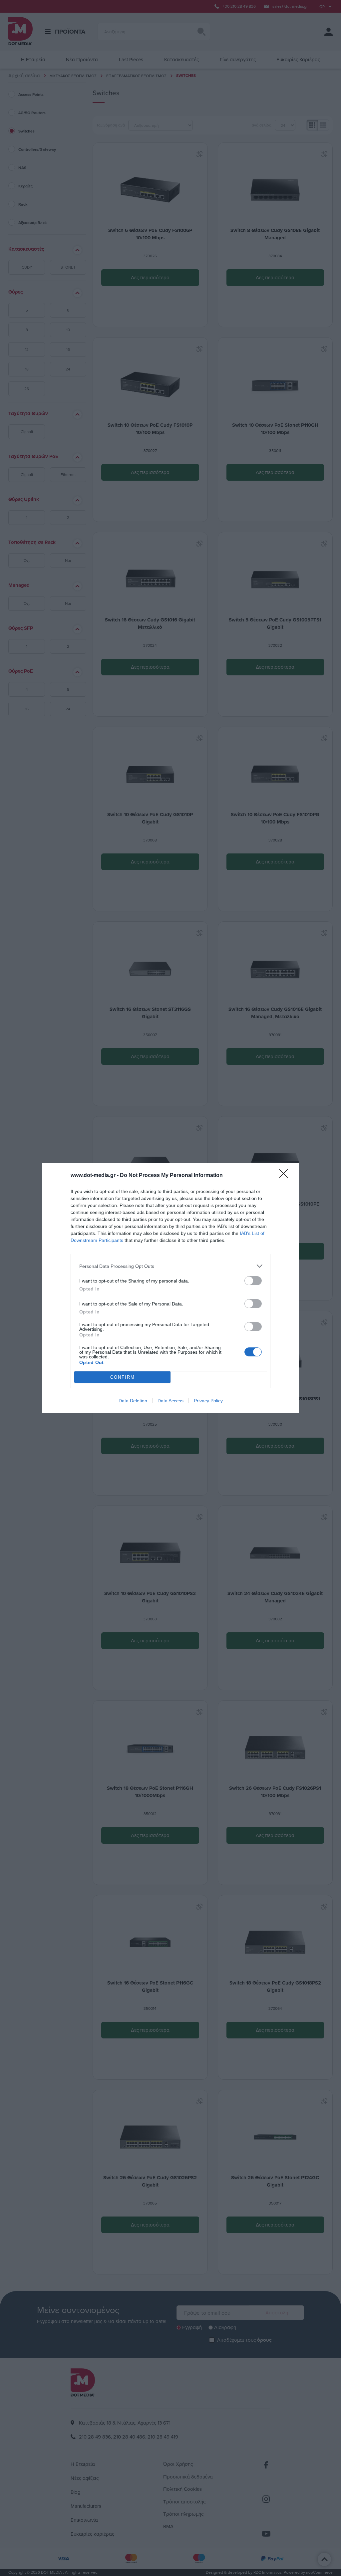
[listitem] (170, 1266)
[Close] (286, 1176)
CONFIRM (123, 1377)
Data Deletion (133, 1401)
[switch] (253, 1281)
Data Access (170, 1401)
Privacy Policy (208, 1401)
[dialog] (170, 1288)
